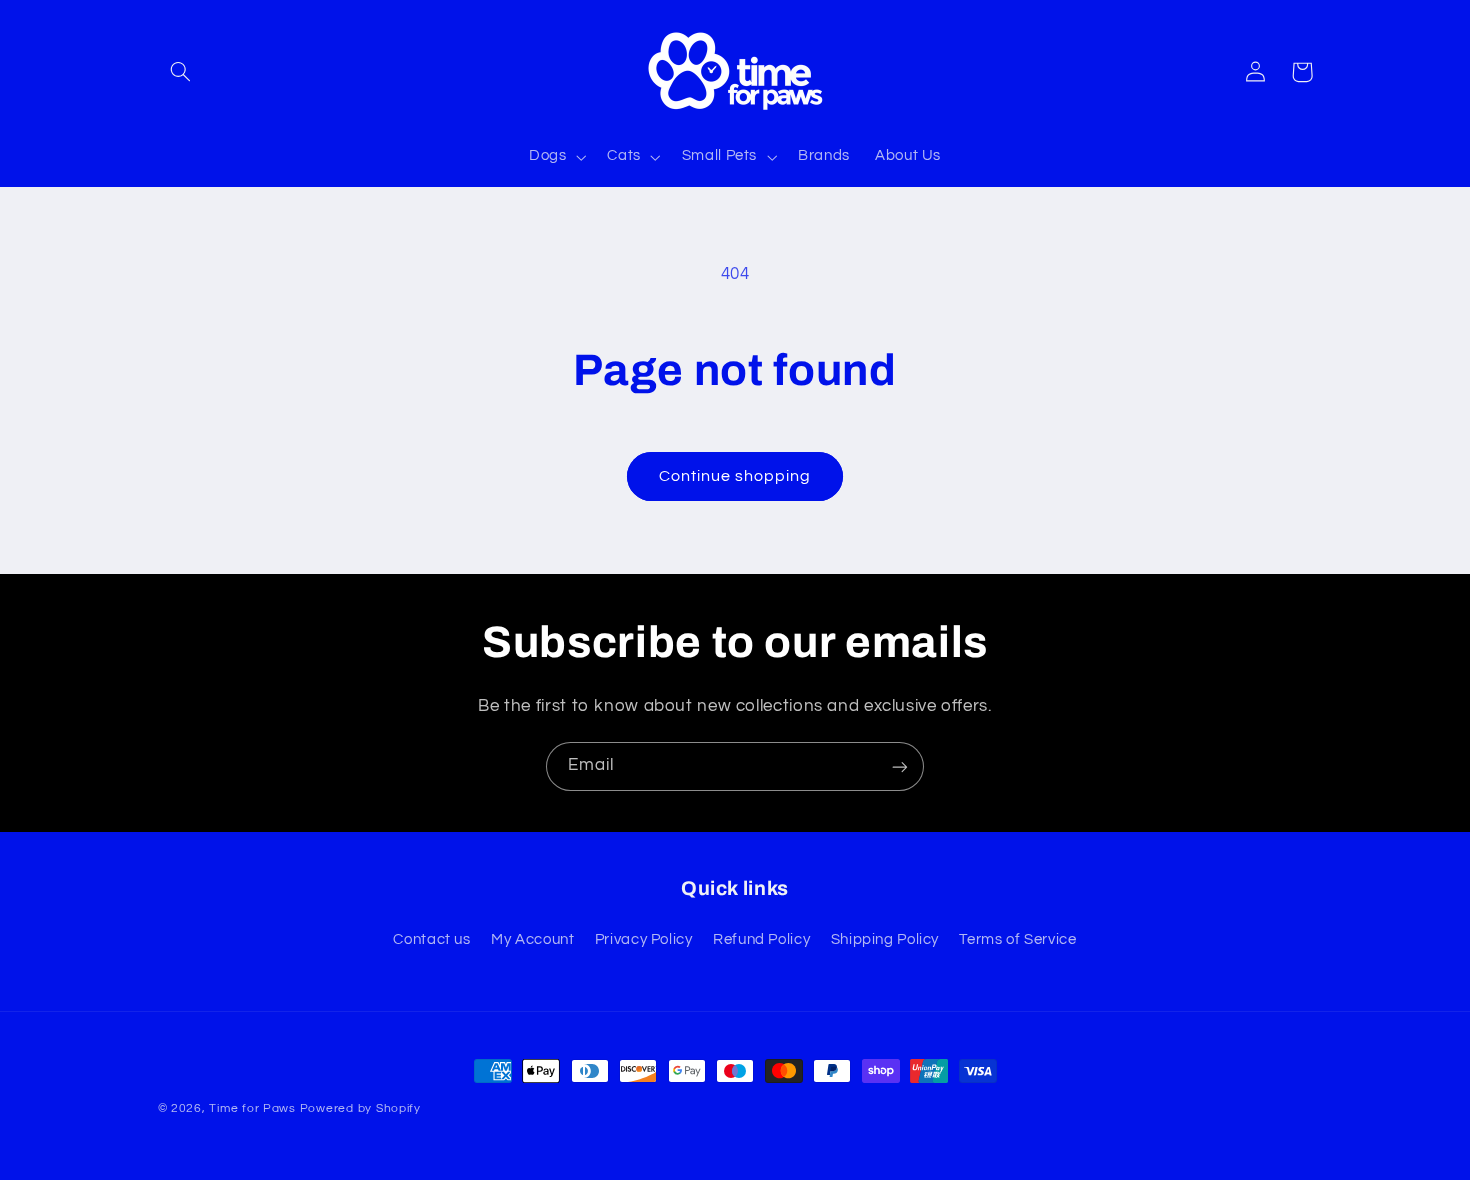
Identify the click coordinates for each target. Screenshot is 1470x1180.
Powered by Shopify (360, 1108)
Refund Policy (761, 939)
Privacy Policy (644, 939)
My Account (532, 939)
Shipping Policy (885, 939)
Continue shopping (735, 476)
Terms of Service (1017, 939)
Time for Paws (252, 1108)
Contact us (431, 939)
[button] (181, 72)
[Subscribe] (900, 766)
